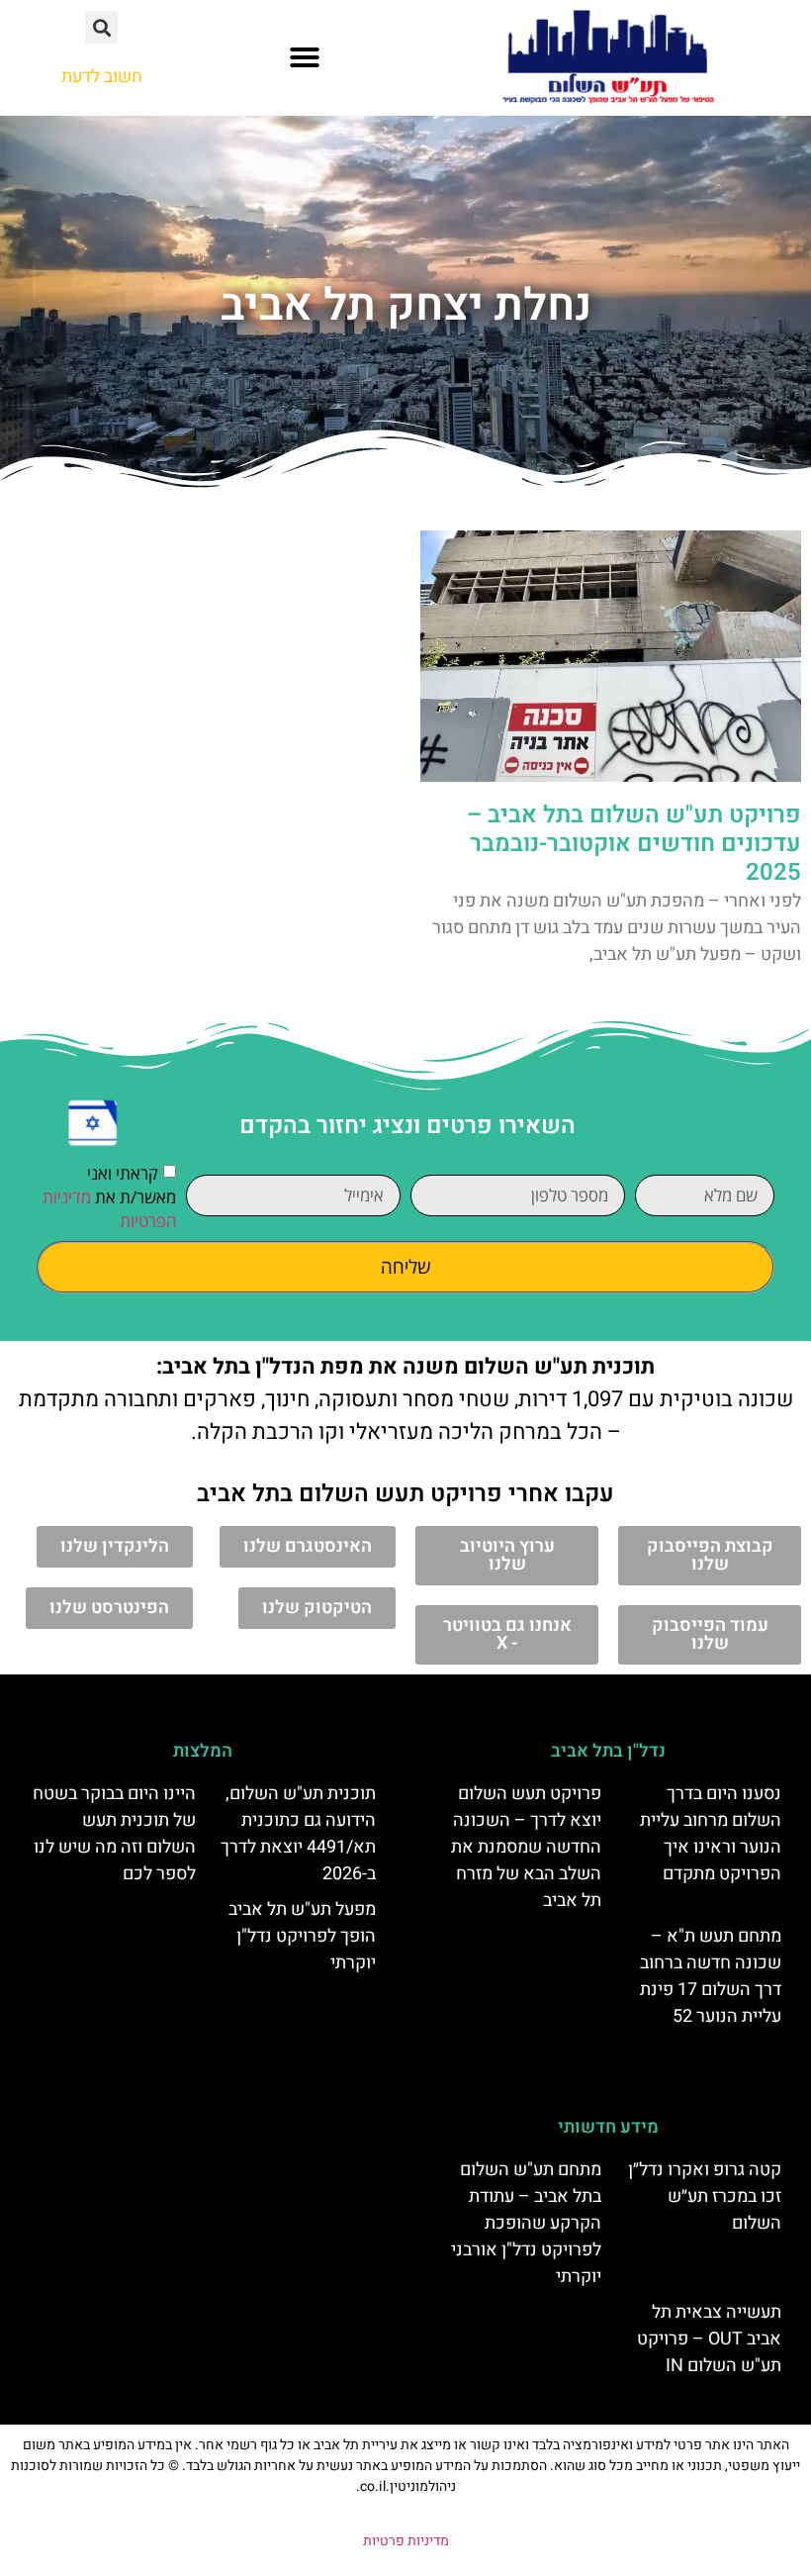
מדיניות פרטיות (406, 2541)
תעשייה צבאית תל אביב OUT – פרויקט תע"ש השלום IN (709, 2339)
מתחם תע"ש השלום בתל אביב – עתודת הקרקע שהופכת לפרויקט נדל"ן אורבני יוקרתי (526, 2223)
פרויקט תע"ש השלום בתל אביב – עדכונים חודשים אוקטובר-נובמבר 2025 (634, 844)
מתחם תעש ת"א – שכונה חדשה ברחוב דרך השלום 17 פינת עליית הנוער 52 (711, 1976)
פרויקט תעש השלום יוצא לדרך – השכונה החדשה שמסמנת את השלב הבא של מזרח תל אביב (526, 1847)
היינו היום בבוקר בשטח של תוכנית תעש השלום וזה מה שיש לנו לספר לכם (114, 1834)
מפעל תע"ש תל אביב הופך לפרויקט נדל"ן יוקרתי (302, 1936)
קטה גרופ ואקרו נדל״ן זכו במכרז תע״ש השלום (705, 2196)
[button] (305, 57)
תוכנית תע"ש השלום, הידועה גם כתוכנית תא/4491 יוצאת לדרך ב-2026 (298, 1834)
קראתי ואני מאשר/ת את (109, 1197)
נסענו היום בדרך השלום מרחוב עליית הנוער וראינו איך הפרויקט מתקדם (711, 1834)
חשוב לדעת (102, 77)
